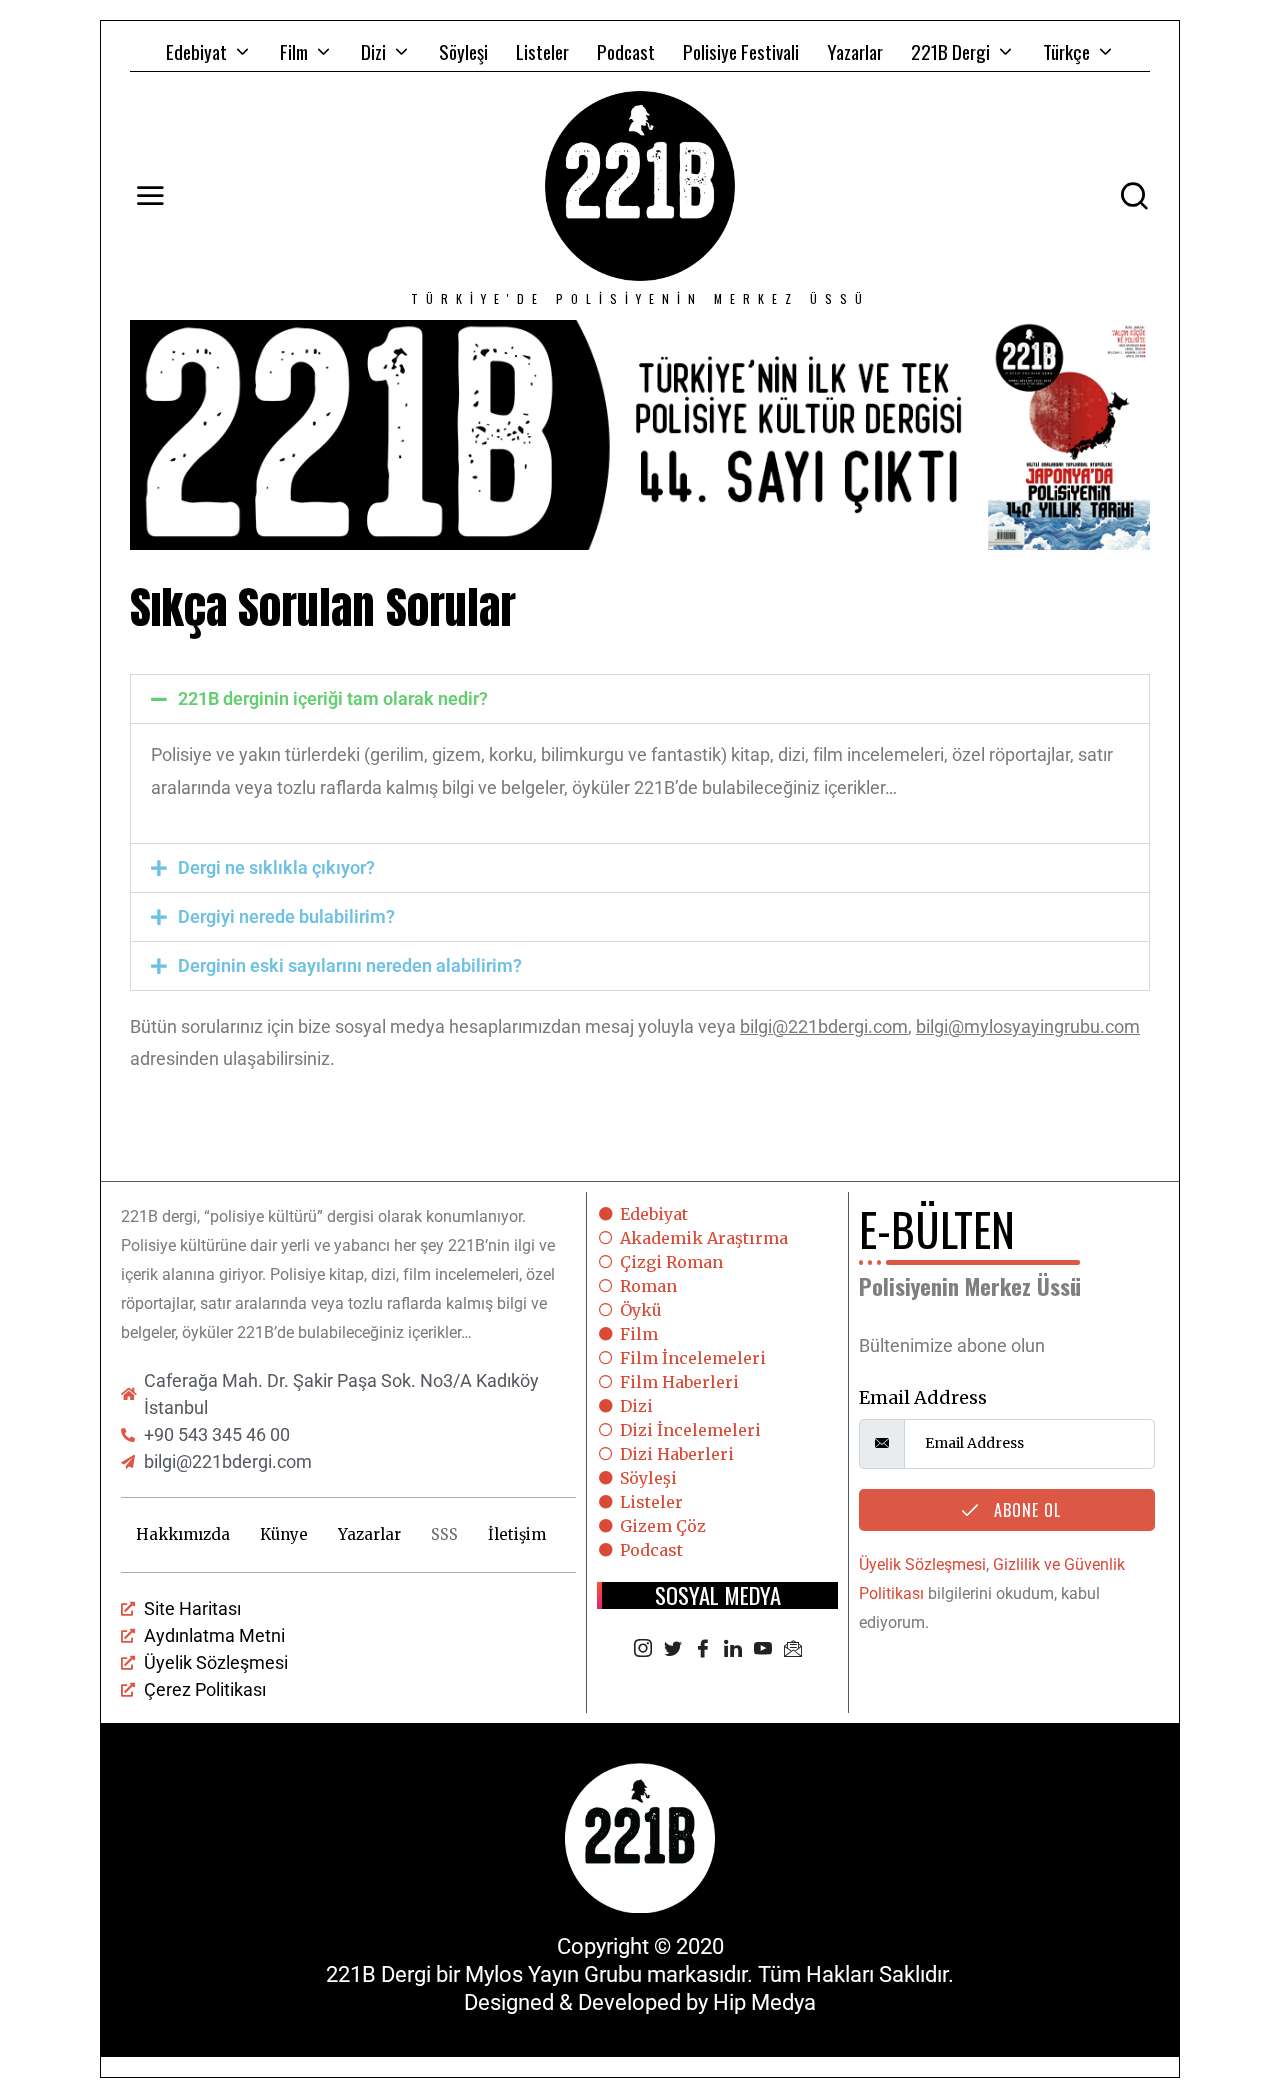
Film (294, 51)
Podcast (626, 51)
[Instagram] (643, 1650)
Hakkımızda (183, 1534)
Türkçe (1066, 51)
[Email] (793, 1650)
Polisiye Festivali (741, 51)
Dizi (373, 51)
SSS (444, 1534)
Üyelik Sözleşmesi (922, 1564)
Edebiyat (196, 51)
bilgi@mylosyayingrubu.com (1028, 1026)
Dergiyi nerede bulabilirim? (286, 916)
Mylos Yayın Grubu (553, 1974)
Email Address (923, 1397)
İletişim (517, 1534)
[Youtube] (763, 1650)
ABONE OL (1025, 1510)
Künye (284, 1534)
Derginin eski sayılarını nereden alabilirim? (350, 965)
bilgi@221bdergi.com (824, 1026)
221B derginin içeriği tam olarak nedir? (333, 698)
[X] (673, 1650)
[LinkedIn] (733, 1650)
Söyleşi (463, 51)
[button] (640, 699)
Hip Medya (764, 2002)
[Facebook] (703, 1650)
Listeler (542, 51)
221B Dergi (950, 51)
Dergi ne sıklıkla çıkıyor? (276, 867)
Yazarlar (855, 51)
